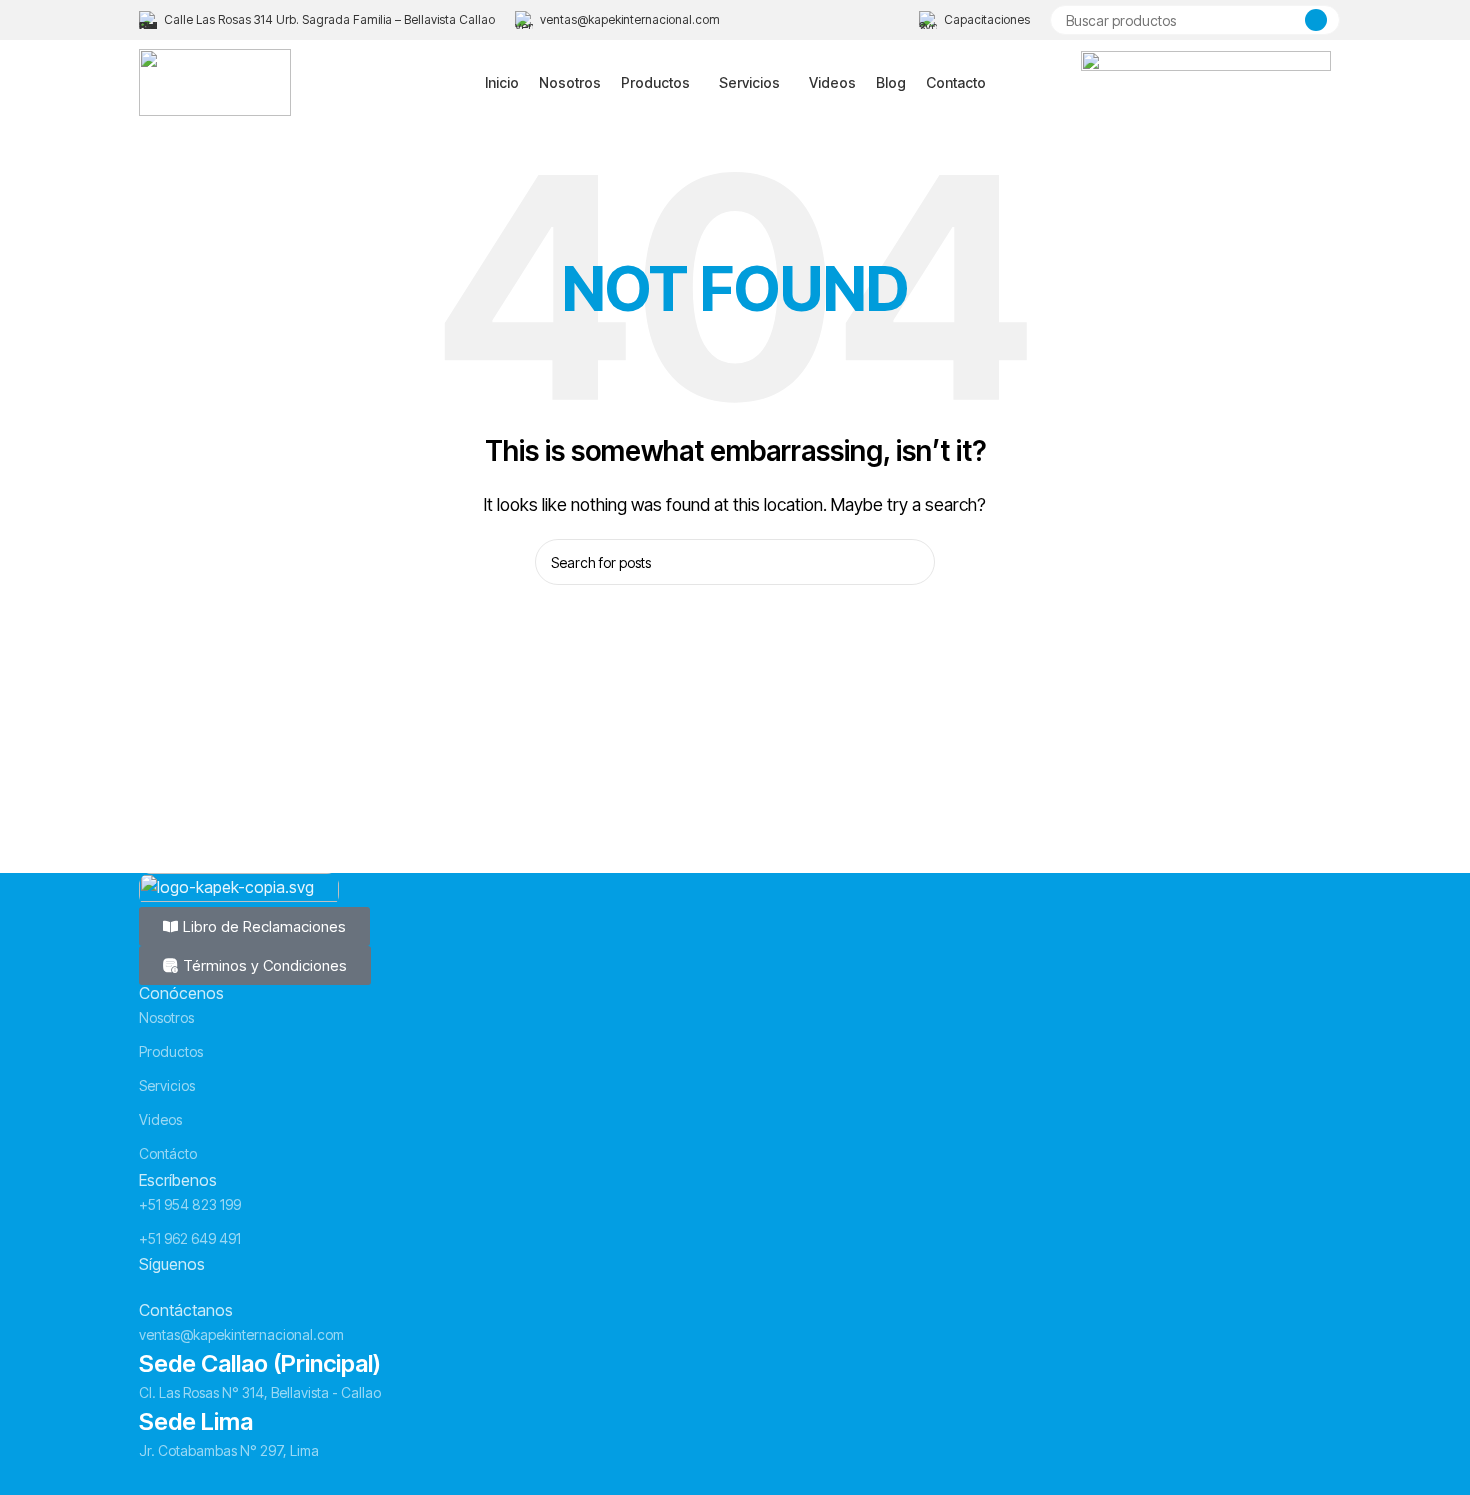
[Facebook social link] (154, 1287)
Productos (171, 1051)
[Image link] (239, 888)
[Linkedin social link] (226, 1287)
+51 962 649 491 (190, 1238)
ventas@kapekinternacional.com (241, 1334)
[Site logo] (215, 81)
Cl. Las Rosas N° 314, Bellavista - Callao (260, 1392)
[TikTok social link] (262, 1287)
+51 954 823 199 (190, 1204)
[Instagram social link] (190, 1287)
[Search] (1316, 20)
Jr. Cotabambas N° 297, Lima (229, 1450)
